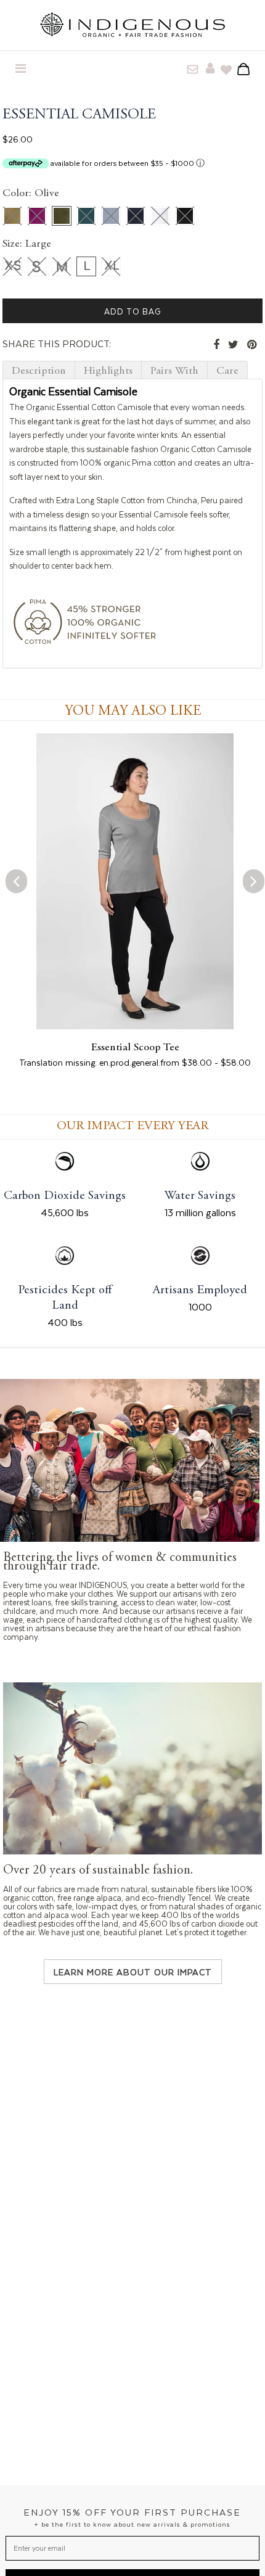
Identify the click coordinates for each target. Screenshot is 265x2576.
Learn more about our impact (133, 1972)
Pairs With (174, 371)
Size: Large (27, 244)
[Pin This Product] (252, 345)
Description (39, 371)
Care (227, 371)
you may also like (133, 711)
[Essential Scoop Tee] (135, 1026)
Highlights (108, 371)
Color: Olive (31, 194)
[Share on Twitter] (233, 345)
